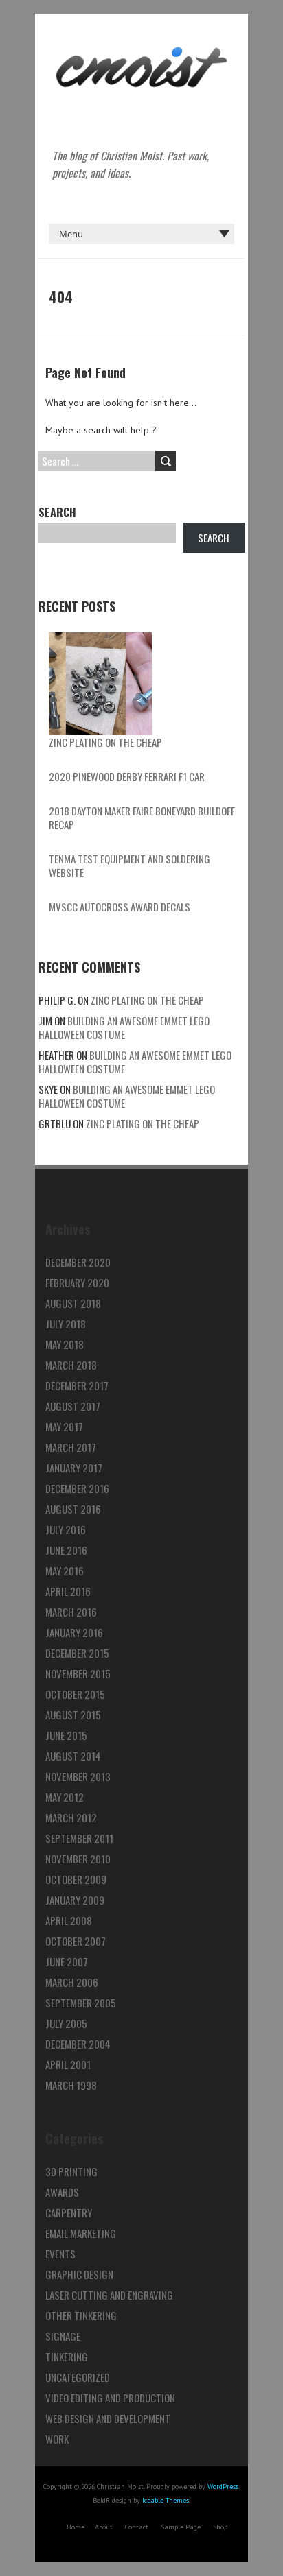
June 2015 (66, 1735)
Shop (220, 2527)
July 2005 (66, 2023)
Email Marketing (81, 2233)
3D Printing (71, 2171)
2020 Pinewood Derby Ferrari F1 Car (127, 776)
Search (57, 512)
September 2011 (79, 1838)
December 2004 (78, 2044)
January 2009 (75, 1900)
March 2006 (72, 1982)
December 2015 (77, 1653)
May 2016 (65, 1571)
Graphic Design (79, 2274)
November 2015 (78, 1673)
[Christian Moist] (141, 48)
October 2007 (76, 1941)
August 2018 (73, 1303)
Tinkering (67, 2357)
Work (57, 2439)
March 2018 (71, 1365)
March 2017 (71, 1447)
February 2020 (77, 1283)
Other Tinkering (81, 2315)
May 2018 (65, 1344)
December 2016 (77, 1488)
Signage (63, 2336)
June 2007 (67, 1961)
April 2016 (68, 1591)
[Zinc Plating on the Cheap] (100, 684)
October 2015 (75, 1694)
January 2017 (74, 1468)
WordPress (223, 2486)
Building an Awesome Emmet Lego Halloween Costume (124, 1027)
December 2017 (77, 1385)
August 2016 (73, 1509)
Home (76, 2527)
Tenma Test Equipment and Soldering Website (129, 866)
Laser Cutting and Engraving (109, 2295)
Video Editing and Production (110, 2398)
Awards (62, 2192)
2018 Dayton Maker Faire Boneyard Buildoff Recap (142, 818)
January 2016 (74, 1632)
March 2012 (71, 1817)
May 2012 (65, 1797)
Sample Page (181, 2527)
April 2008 (69, 1920)
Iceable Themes (166, 2500)
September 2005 (81, 2003)
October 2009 (76, 1879)
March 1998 (71, 2085)
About (104, 2527)
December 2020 (78, 1262)
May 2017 (64, 1427)
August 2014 (73, 1756)
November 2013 (78, 1776)
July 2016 (66, 1529)
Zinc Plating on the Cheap (105, 742)
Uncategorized (78, 2377)
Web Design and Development (108, 2418)
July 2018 (66, 1324)
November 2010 (78, 1859)
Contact (137, 2527)
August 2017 (73, 1406)
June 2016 (66, 1550)
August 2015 (73, 1715)
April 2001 (68, 2064)
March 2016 (71, 1612)
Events (60, 2254)
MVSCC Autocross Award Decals (120, 907)
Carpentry (69, 2213)
